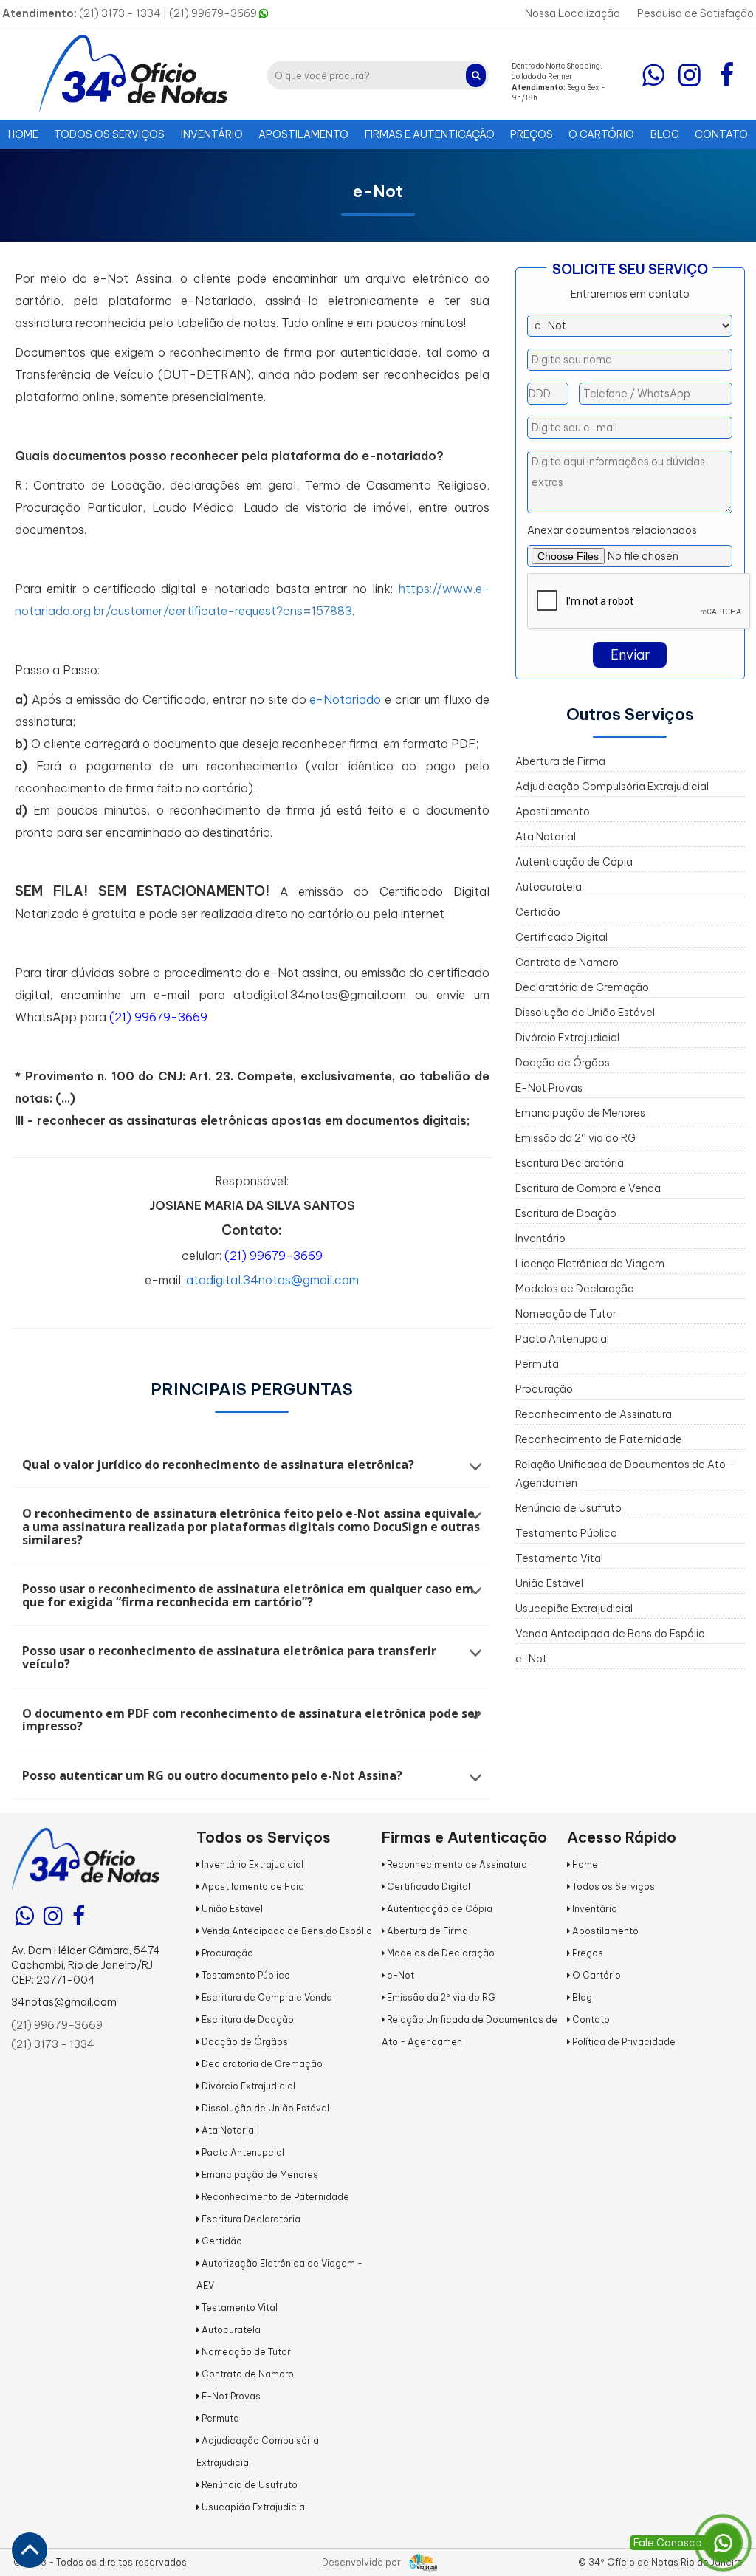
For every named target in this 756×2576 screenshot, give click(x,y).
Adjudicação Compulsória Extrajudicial (612, 787)
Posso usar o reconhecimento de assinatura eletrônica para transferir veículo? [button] (229, 1658)
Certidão (538, 912)
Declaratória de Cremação (582, 987)
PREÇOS (532, 134)
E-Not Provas (549, 1088)
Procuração (544, 1389)
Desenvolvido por (362, 2562)
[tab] (252, 1465)
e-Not (531, 1659)
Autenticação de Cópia (574, 862)
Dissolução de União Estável (585, 1013)
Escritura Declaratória (570, 1163)
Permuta (537, 1364)
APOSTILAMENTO (303, 134)
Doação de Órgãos (563, 1063)
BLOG (665, 134)
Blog (581, 1997)
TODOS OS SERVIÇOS (109, 134)
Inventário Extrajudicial (251, 1864)
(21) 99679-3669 (214, 13)
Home (584, 1864)
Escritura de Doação (566, 1213)
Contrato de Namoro (567, 962)
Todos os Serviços (612, 1887)
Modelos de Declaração (575, 1289)
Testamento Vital (559, 1558)
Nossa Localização (573, 13)
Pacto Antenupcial (562, 1339)
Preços (587, 1953)
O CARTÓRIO (601, 134)
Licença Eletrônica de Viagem (590, 1264)
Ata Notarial (546, 837)
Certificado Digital (561, 937)
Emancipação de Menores (580, 1113)
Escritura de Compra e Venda (588, 1188)
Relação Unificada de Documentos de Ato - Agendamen (625, 1474)
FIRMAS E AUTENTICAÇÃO (430, 134)
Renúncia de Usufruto (568, 1508)
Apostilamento (553, 812)
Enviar (630, 655)
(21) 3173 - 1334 (53, 2044)
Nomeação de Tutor (566, 1314)
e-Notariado (345, 699)
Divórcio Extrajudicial (567, 1038)
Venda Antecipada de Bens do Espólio (610, 1634)
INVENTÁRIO (212, 134)
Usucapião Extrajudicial (574, 1609)
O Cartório (595, 1975)
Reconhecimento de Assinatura (594, 1414)
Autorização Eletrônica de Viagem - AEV (279, 2274)
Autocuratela (549, 887)
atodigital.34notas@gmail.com (272, 1280)
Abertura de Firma (560, 761)
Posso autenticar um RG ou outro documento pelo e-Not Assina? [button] (212, 1776)
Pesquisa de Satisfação (695, 13)
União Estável (549, 1583)
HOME (23, 134)
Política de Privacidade (623, 2042)
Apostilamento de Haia (252, 1887)
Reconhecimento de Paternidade (599, 1439)
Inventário (540, 1239)
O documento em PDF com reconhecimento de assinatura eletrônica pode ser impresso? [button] (251, 1720)
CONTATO (721, 134)
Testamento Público (566, 1533)
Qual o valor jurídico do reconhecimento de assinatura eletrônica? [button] (218, 1465)
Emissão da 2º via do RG (575, 1138)
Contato (590, 2020)
